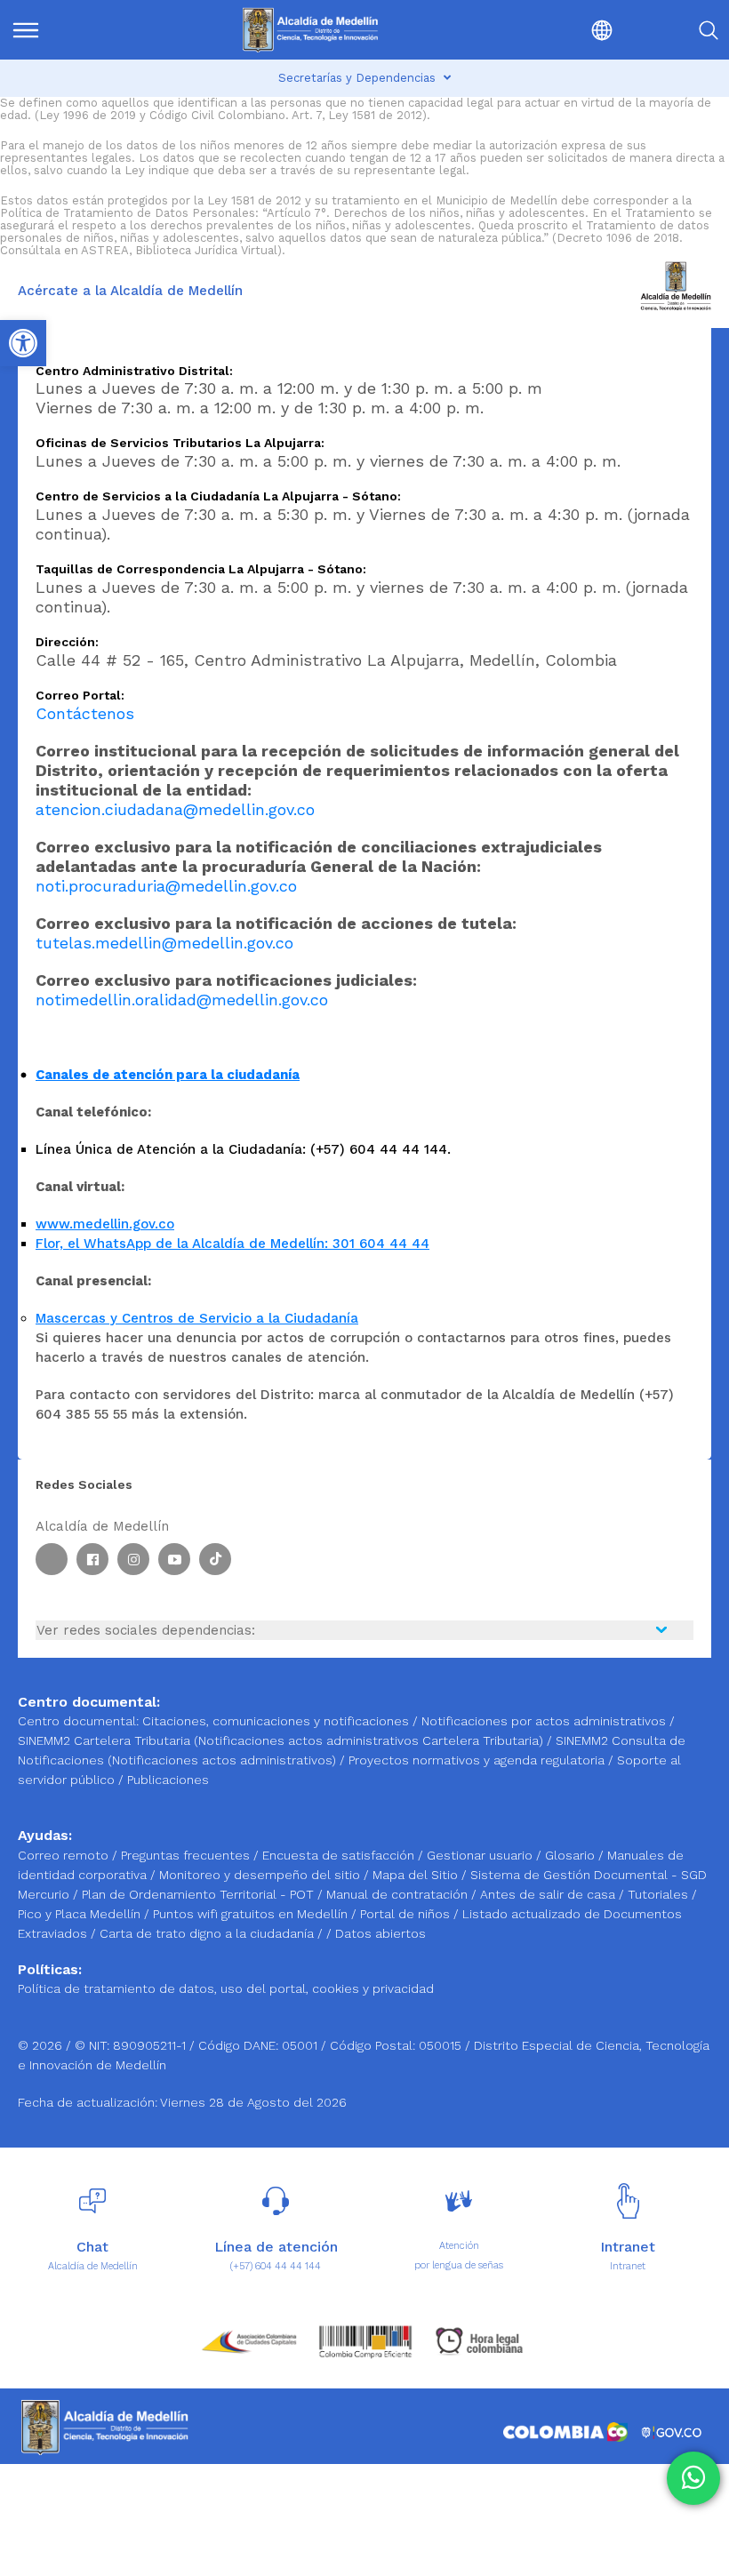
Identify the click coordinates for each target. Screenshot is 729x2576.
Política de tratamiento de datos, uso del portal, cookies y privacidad (226, 1988)
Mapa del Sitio (417, 1875)
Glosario (572, 1855)
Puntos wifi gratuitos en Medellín (252, 1914)
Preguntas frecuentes (187, 1855)
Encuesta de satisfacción (340, 1855)
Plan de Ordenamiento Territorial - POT (200, 1894)
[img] (26, 30)
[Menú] (62, 30)
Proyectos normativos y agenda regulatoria (477, 1760)
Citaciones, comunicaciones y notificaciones (276, 1721)
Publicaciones (168, 1780)
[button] (560, 30)
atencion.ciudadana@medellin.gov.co (175, 809)
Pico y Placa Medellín (81, 1914)
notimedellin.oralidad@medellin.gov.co (182, 1000)
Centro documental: (78, 1721)
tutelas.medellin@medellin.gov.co (164, 943)
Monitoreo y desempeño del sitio (261, 1875)
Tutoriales (660, 1894)
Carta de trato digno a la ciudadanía (207, 1933)
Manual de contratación (399, 1894)
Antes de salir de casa (549, 1894)
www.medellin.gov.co (105, 1224)
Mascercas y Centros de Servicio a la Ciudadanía (197, 1318)
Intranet (628, 2266)
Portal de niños (407, 1914)
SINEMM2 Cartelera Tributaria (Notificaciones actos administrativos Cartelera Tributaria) (280, 1740)
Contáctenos (85, 713)
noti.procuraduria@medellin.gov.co (166, 886)
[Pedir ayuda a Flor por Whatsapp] (693, 2478)
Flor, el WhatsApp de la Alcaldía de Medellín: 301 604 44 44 (232, 1244)
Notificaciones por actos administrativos (544, 1721)
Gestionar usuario (481, 1855)
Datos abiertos (381, 1933)
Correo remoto (65, 1855)
